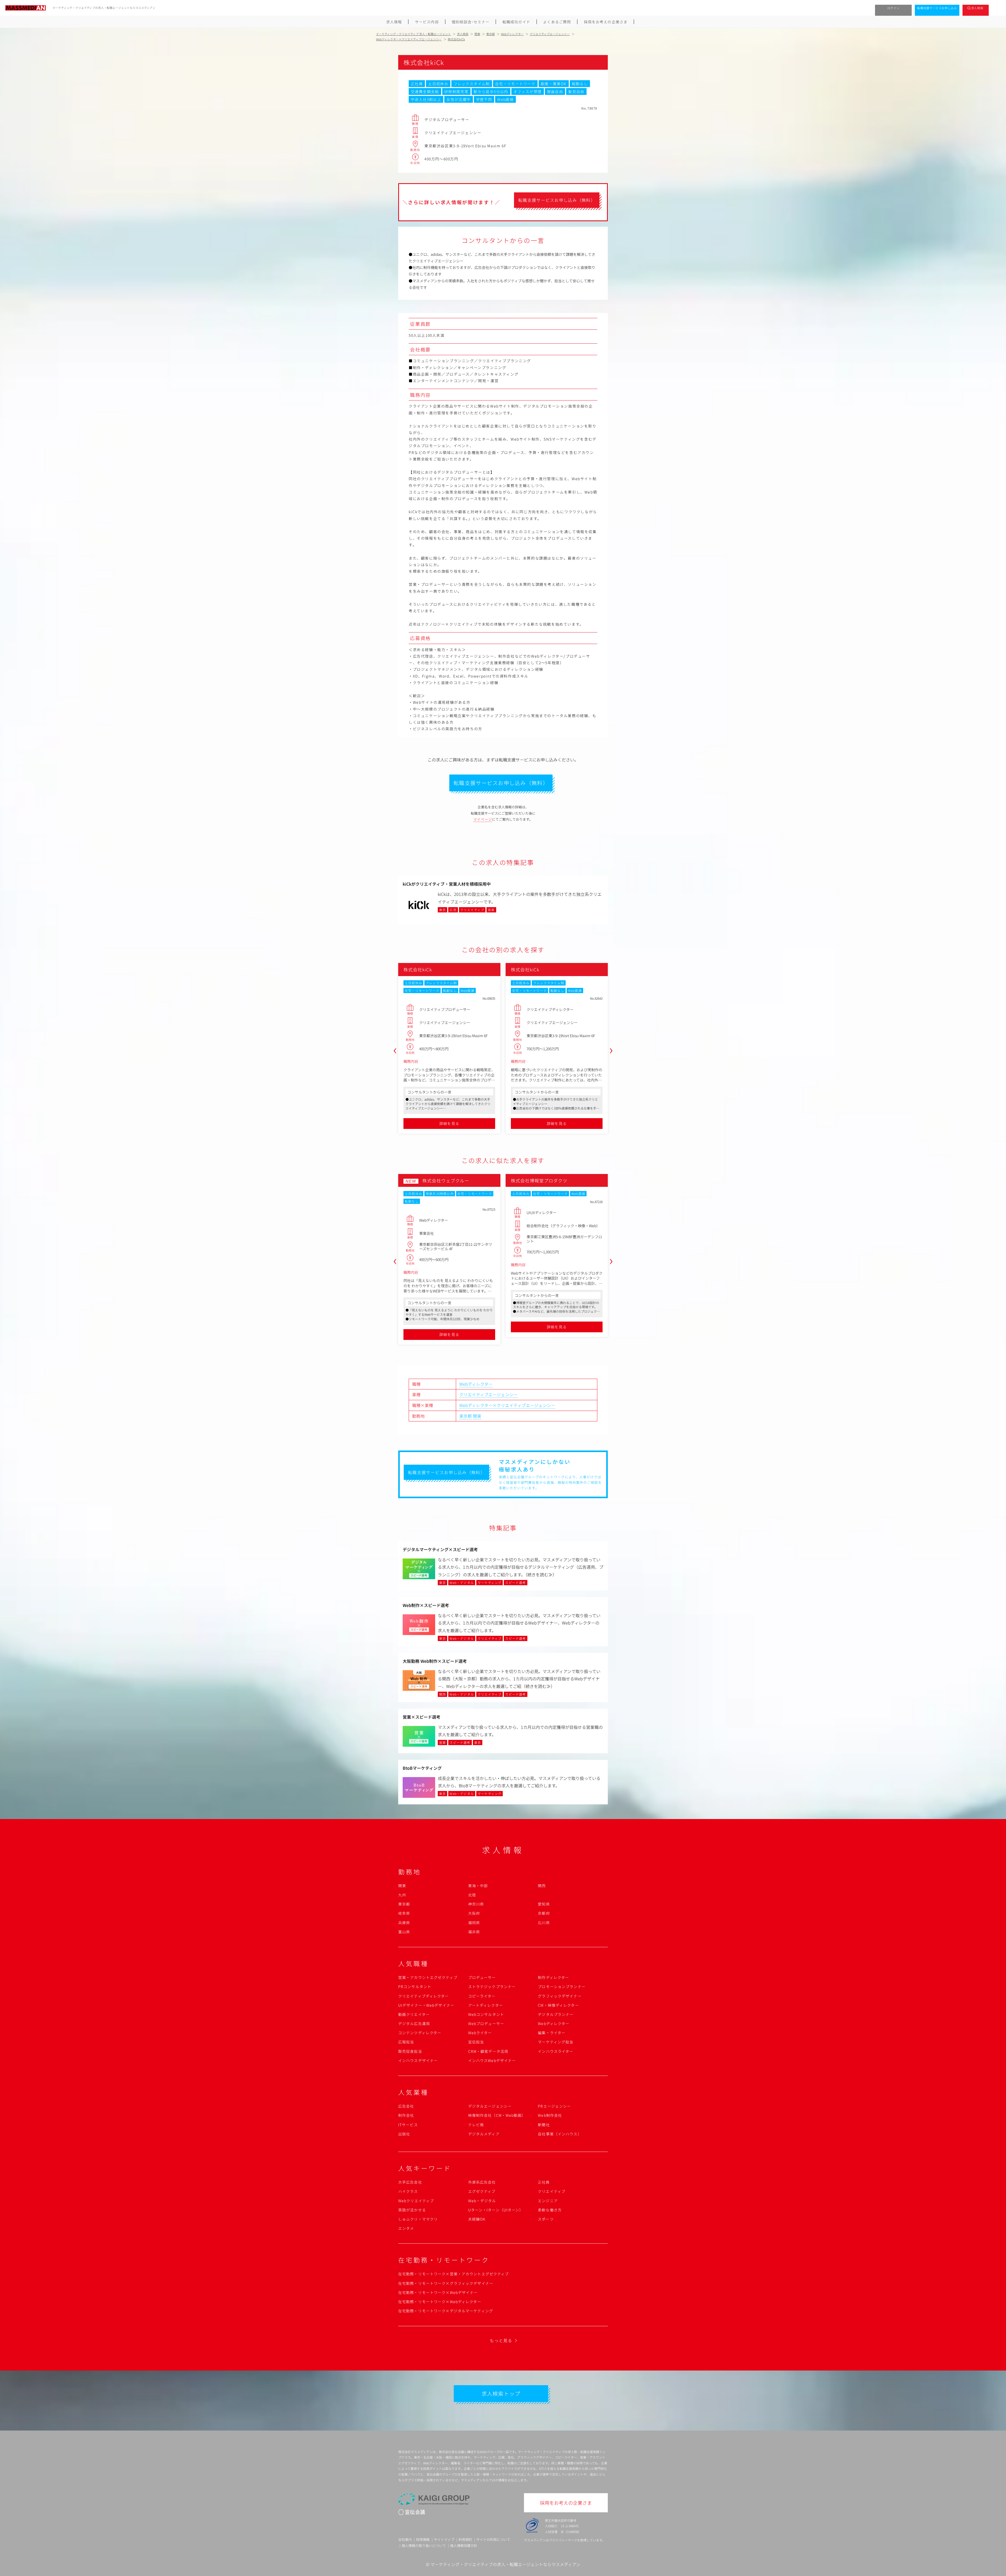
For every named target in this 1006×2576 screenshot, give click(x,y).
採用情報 (423, 2539)
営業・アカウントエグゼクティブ (428, 1977)
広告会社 (406, 2106)
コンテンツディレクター (420, 2033)
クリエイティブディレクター (424, 1996)
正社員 (544, 2182)
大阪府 (474, 1913)
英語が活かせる (412, 2210)
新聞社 (544, 2125)
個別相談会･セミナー (471, 22)
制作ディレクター (553, 1977)
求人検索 (977, 8)
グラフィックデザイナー (560, 1996)
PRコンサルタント (415, 1987)
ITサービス (408, 2125)
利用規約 (465, 2539)
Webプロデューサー (486, 2023)
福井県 (474, 1932)
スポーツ (546, 2219)
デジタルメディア (484, 2134)
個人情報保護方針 (464, 2545)
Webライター (480, 2033)
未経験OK (477, 2219)
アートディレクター (486, 2005)
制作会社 (406, 2115)
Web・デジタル (482, 2201)
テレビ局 (476, 2125)
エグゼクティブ (482, 2191)
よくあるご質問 (557, 22)
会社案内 (405, 2539)
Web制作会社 (550, 2115)
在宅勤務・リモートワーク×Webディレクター (440, 2302)
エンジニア (548, 2201)
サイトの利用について (493, 2539)
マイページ (483, 819)
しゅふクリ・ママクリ (418, 2219)
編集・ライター (552, 2033)
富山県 (404, 1932)
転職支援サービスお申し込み (937, 8)
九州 (402, 1895)
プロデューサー (482, 1977)
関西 (542, 1886)
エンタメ (406, 2228)
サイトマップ (444, 2539)
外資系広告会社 (482, 2182)
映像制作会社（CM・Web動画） (497, 2115)
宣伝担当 (476, 2042)
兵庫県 (404, 1923)
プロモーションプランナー (562, 1987)
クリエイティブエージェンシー (488, 1394)
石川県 (544, 1923)
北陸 (472, 1895)
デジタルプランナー (556, 2014)
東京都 (466, 1416)
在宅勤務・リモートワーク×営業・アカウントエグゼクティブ (453, 2274)
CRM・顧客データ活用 (488, 2051)
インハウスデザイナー (418, 2060)
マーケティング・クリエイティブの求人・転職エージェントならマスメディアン (505, 2564)
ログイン (893, 8)
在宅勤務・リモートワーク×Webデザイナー (438, 2292)
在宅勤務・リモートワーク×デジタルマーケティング (446, 2311)
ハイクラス (408, 2191)
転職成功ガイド (516, 22)
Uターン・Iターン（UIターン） (496, 2210)
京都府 (544, 1913)
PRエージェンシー (554, 2106)
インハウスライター (556, 2051)
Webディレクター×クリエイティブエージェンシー (507, 1405)
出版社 (404, 2134)
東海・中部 (478, 1886)
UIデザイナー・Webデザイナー (426, 2005)
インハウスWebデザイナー (492, 2060)
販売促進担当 (410, 2051)
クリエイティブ (552, 2191)
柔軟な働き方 (550, 2210)
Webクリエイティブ (416, 2201)
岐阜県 (404, 1913)
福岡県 (474, 1923)
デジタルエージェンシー (490, 2106)
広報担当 (406, 2042)
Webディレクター (476, 1384)
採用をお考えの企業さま (606, 22)
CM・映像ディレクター (558, 2005)
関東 (477, 1416)
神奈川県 (476, 1904)
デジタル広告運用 (414, 2023)
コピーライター (482, 1996)
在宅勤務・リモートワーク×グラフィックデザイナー (446, 2283)
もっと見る (501, 2340)
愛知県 (544, 1904)
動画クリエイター (414, 2014)
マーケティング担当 (556, 2042)
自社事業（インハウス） (560, 2134)
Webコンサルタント (486, 2014)
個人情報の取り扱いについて (424, 2545)
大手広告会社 (410, 2182)
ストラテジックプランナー (492, 1987)
